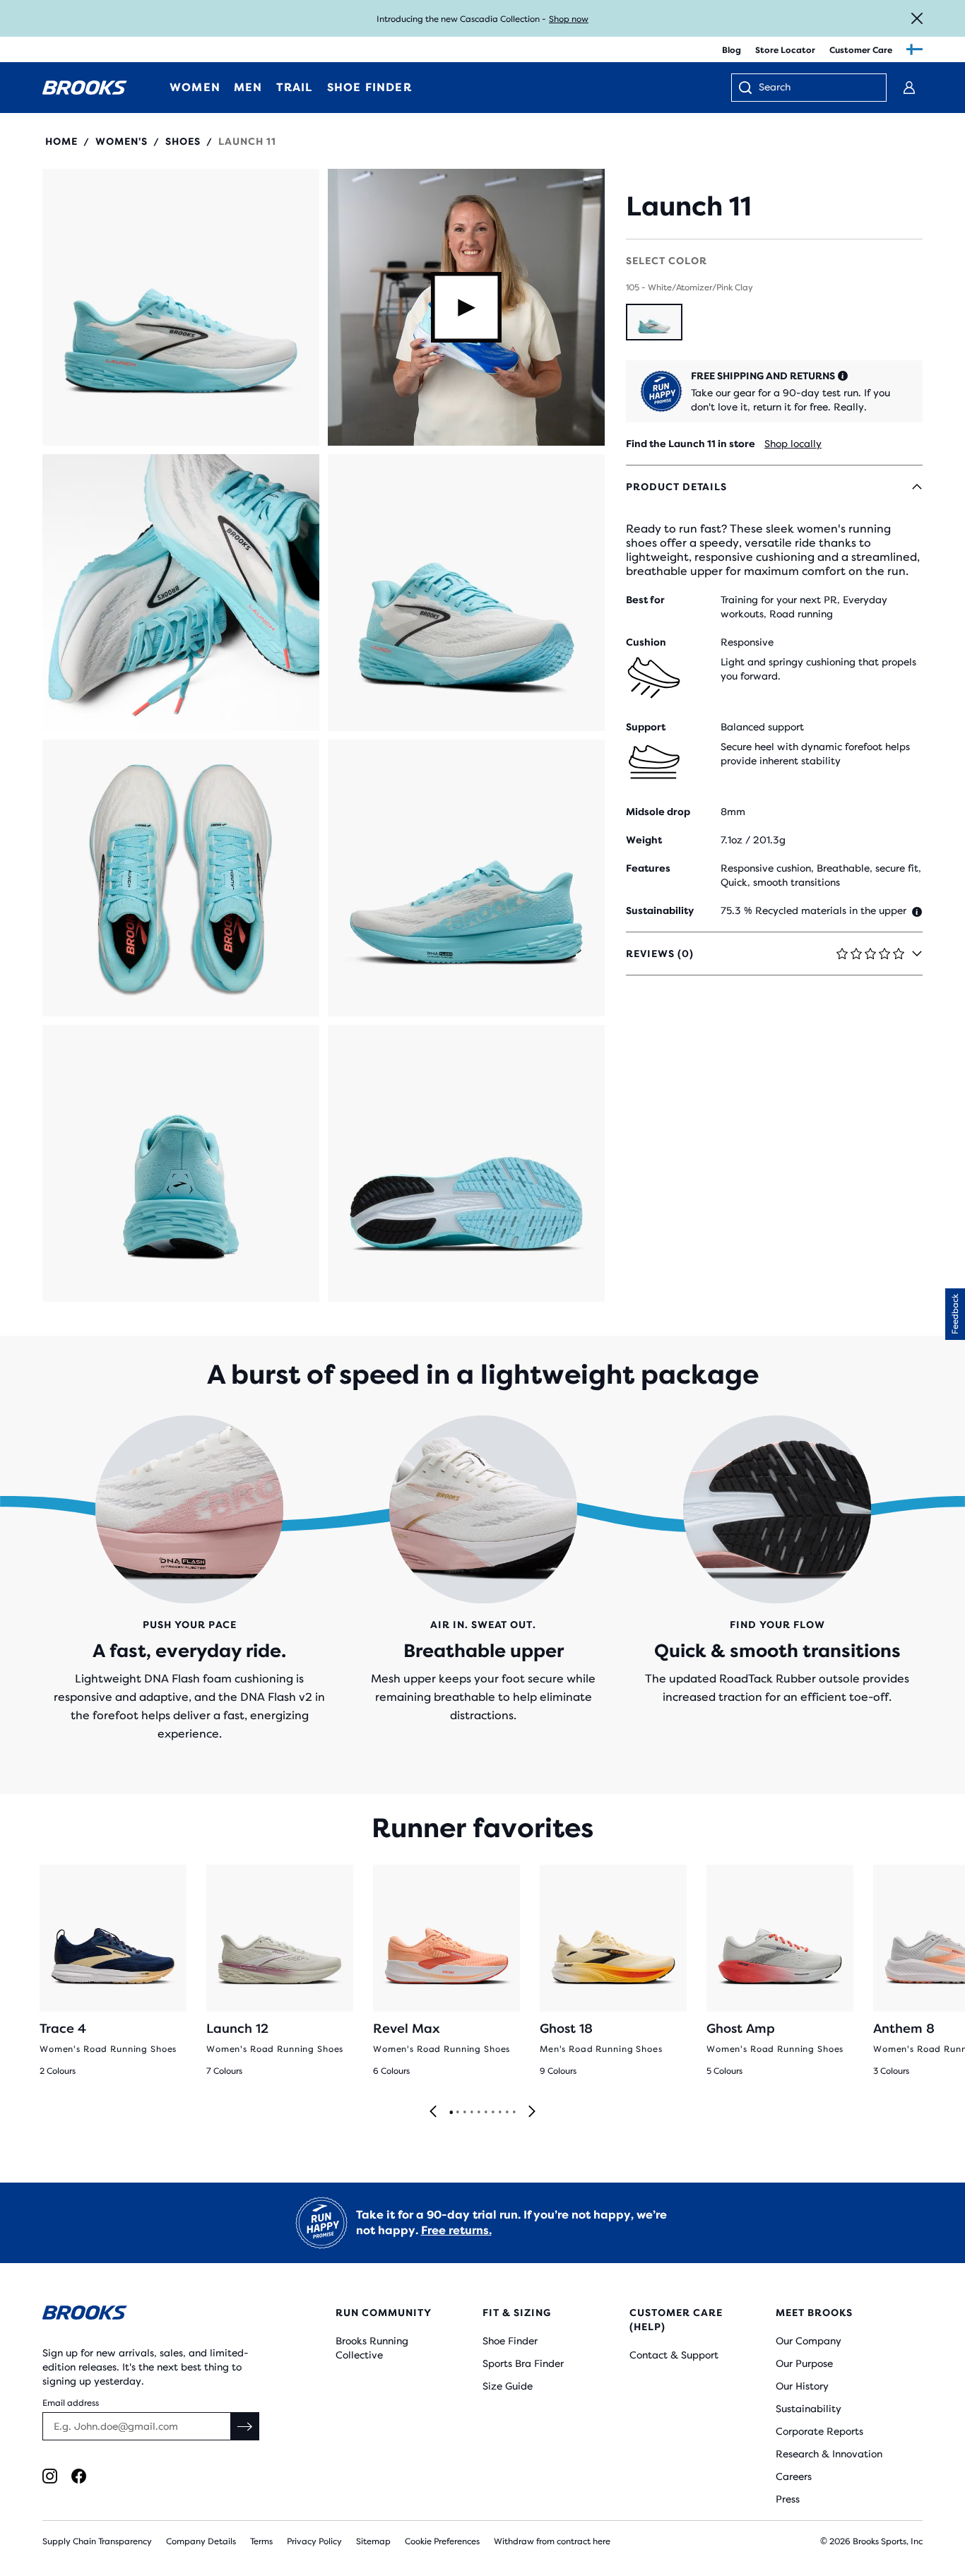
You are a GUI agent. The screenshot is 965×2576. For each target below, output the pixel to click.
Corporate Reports (819, 2431)
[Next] (532, 2112)
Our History (802, 2386)
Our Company (809, 2341)
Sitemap (373, 2541)
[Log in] (909, 88)
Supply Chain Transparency (97, 2541)
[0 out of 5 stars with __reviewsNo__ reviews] (689, 176)
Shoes (183, 141)
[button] (181, 307)
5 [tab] (478, 2113)
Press (788, 2499)
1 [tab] (451, 2113)
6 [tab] (485, 2113)
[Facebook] (79, 2476)
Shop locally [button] (793, 444)
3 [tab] (464, 2113)
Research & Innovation (829, 2454)
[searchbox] (815, 88)
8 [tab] (499, 2113)
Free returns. (456, 2230)
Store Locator (785, 50)
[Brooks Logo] (153, 2315)
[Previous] (433, 2112)
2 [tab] (457, 2113)
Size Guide (508, 2386)
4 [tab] (471, 2113)
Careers (794, 2476)
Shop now (569, 19)
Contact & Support (674, 2355)
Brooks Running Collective (372, 2348)
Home (61, 141)
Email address (71, 2403)
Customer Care (861, 50)
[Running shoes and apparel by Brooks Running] (85, 88)
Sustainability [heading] (660, 910)
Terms (261, 2541)
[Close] (917, 18)
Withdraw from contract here (552, 2541)
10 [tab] (514, 2113)
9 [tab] (507, 2113)
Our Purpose (804, 2363)
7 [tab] (492, 2113)
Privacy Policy (314, 2541)
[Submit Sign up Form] (245, 2426)
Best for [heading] (645, 600)
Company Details (201, 2541)
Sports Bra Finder (523, 2363)
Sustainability (809, 2409)
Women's (122, 141)
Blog (732, 50)
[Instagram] (50, 2476)
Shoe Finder (510, 2341)
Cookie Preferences (442, 2541)
